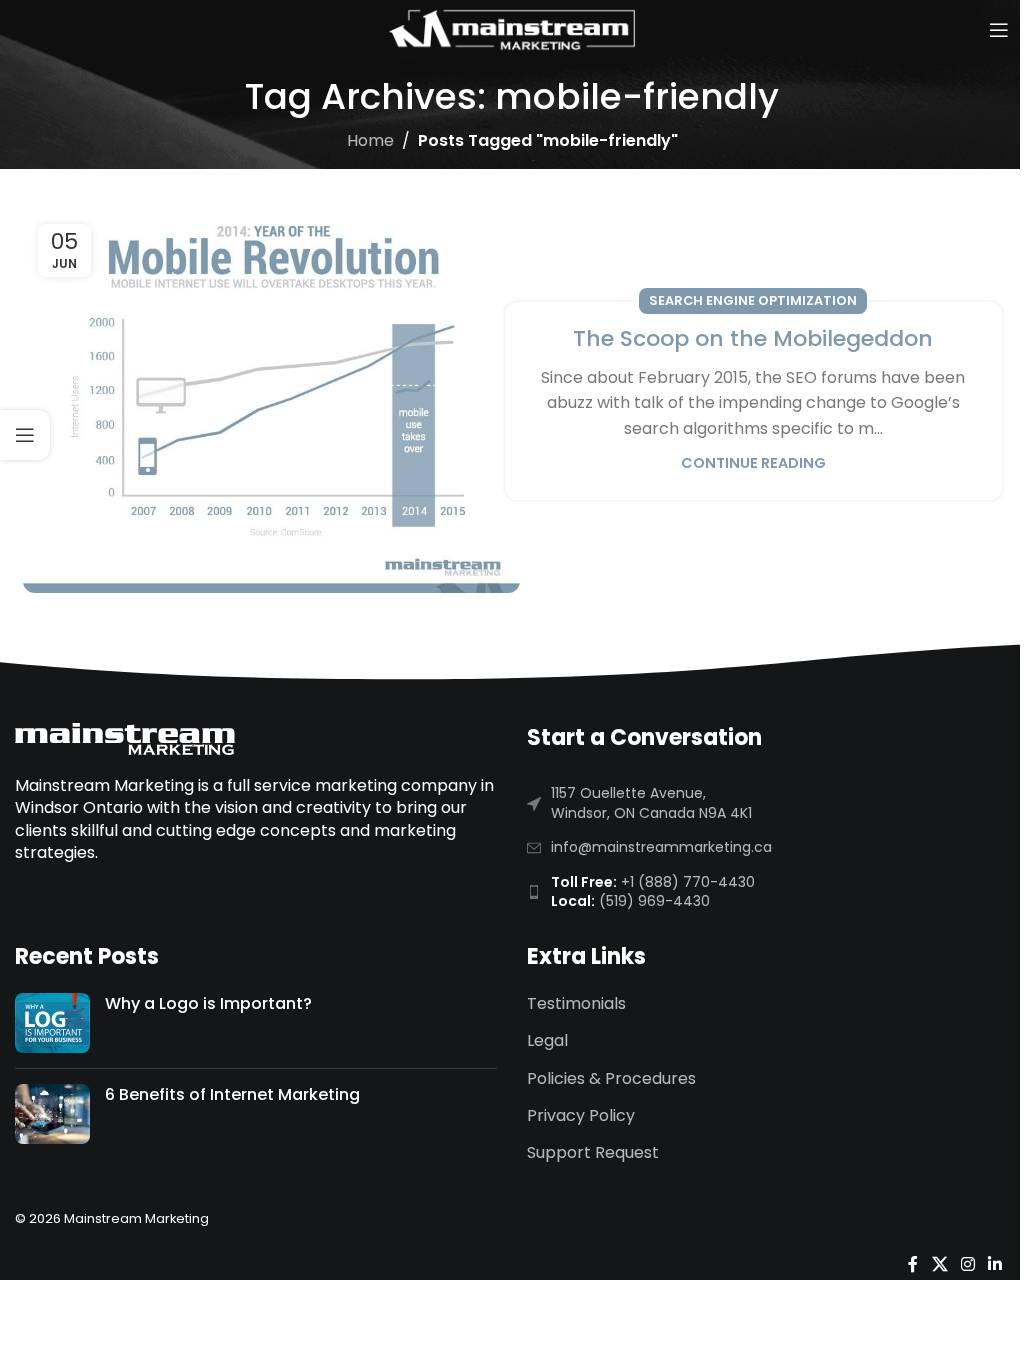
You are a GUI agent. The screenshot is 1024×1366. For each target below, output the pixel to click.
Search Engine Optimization (753, 300)
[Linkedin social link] (995, 1264)
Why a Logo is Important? (208, 1003)
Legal (547, 1041)
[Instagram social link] (967, 1264)
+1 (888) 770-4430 (688, 882)
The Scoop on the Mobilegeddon (753, 338)
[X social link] (939, 1264)
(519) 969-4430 (654, 901)
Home (370, 140)
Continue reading (753, 463)
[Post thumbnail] (52, 1023)
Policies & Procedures (611, 1079)
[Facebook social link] (913, 1264)
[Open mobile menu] (999, 30)
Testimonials (576, 1004)
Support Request (593, 1153)
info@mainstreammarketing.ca (661, 847)
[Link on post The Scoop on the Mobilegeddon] (271, 401)
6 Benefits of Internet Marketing (232, 1094)
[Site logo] (512, 28)
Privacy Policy (581, 1116)
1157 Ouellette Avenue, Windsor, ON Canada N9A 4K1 (651, 803)
